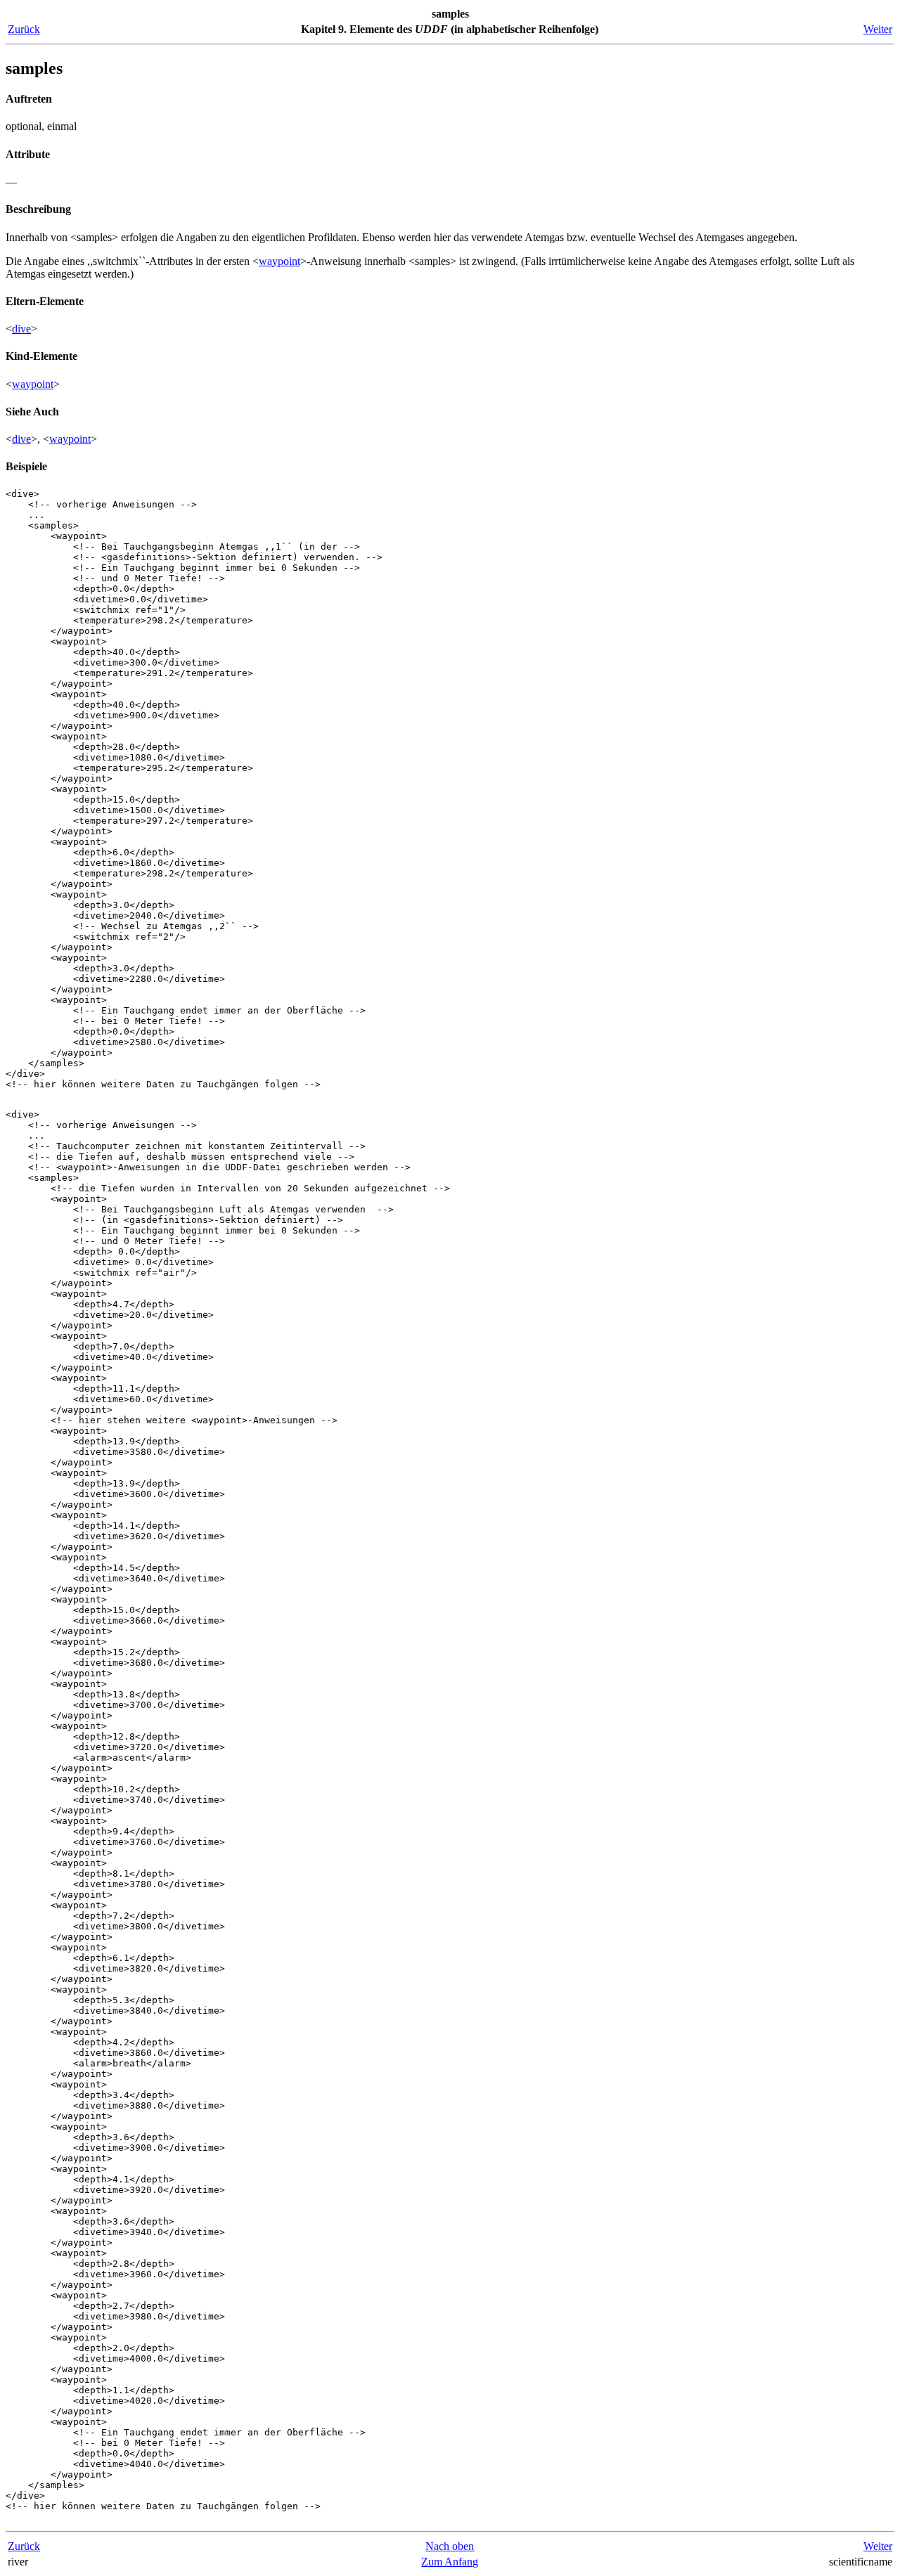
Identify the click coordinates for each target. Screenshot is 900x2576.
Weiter (878, 29)
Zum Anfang (450, 2562)
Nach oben (450, 2546)
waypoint (279, 261)
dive (21, 329)
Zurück (24, 29)
